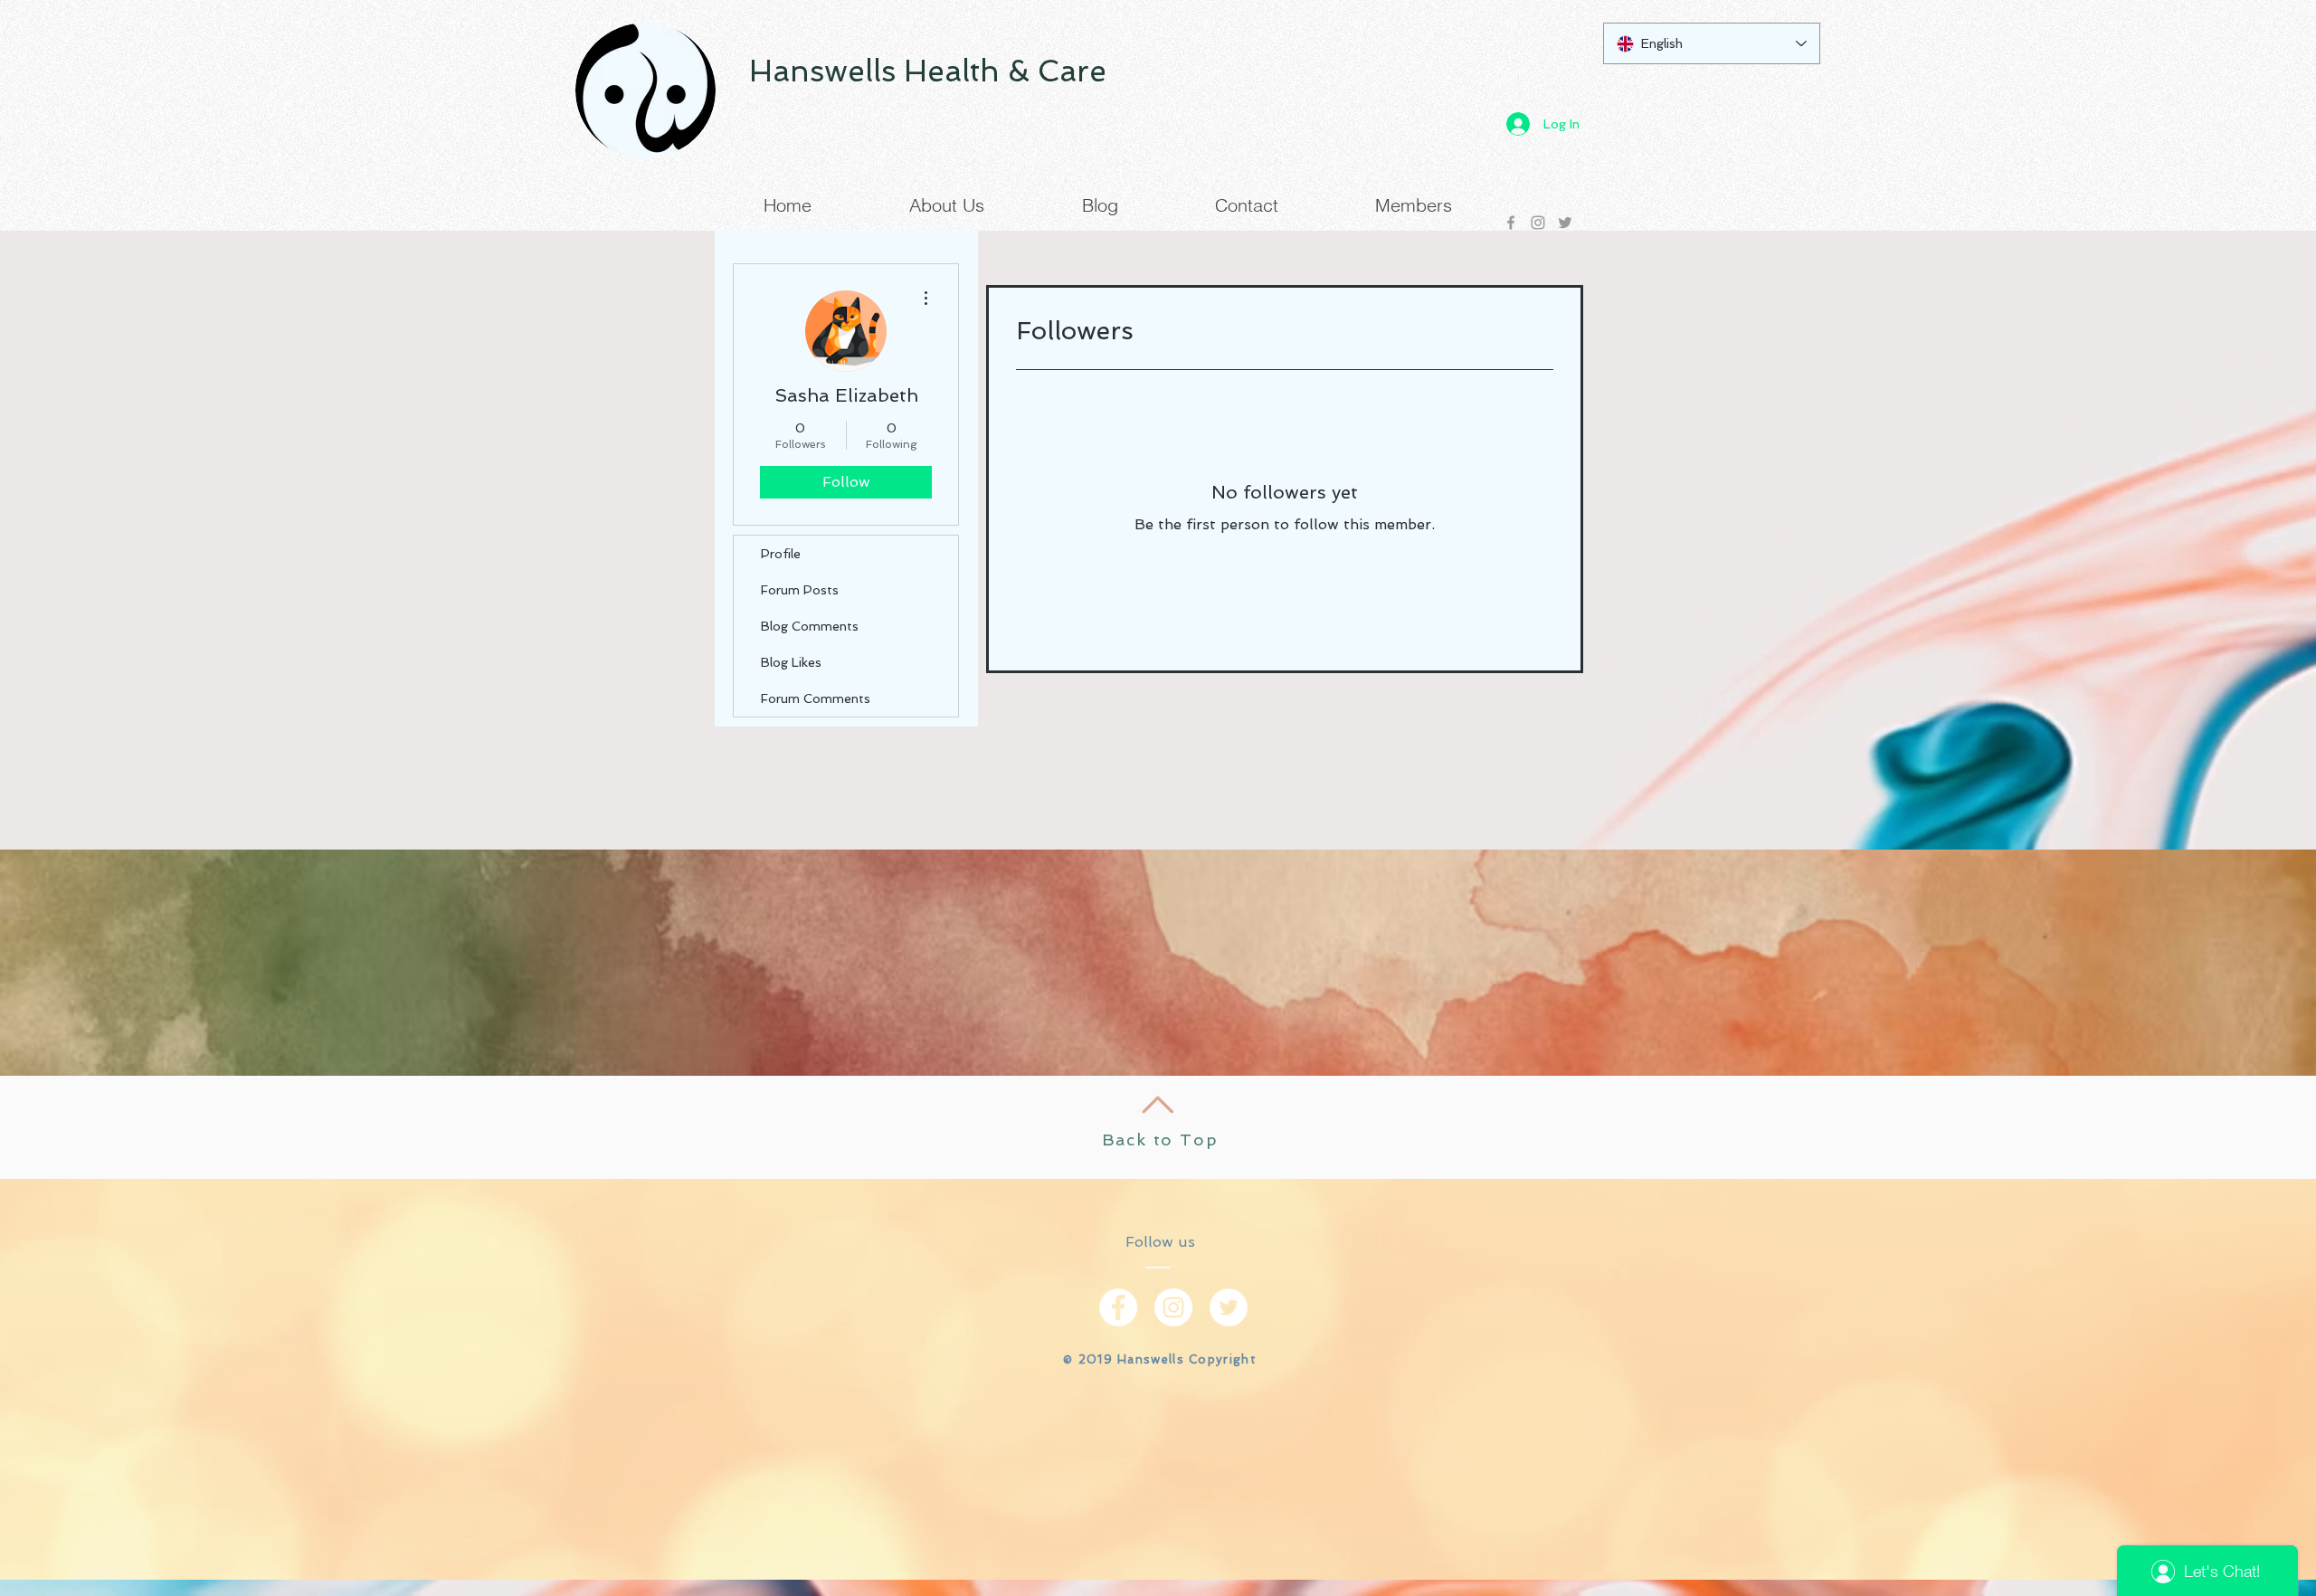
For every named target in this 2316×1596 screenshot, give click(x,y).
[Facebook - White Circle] (1118, 1307)
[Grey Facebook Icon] (1511, 223)
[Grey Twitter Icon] (1565, 223)
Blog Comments (810, 626)
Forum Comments (816, 698)
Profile (781, 554)
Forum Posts (800, 590)
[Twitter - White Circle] (1229, 1307)
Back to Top (1160, 1140)
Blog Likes (791, 662)
